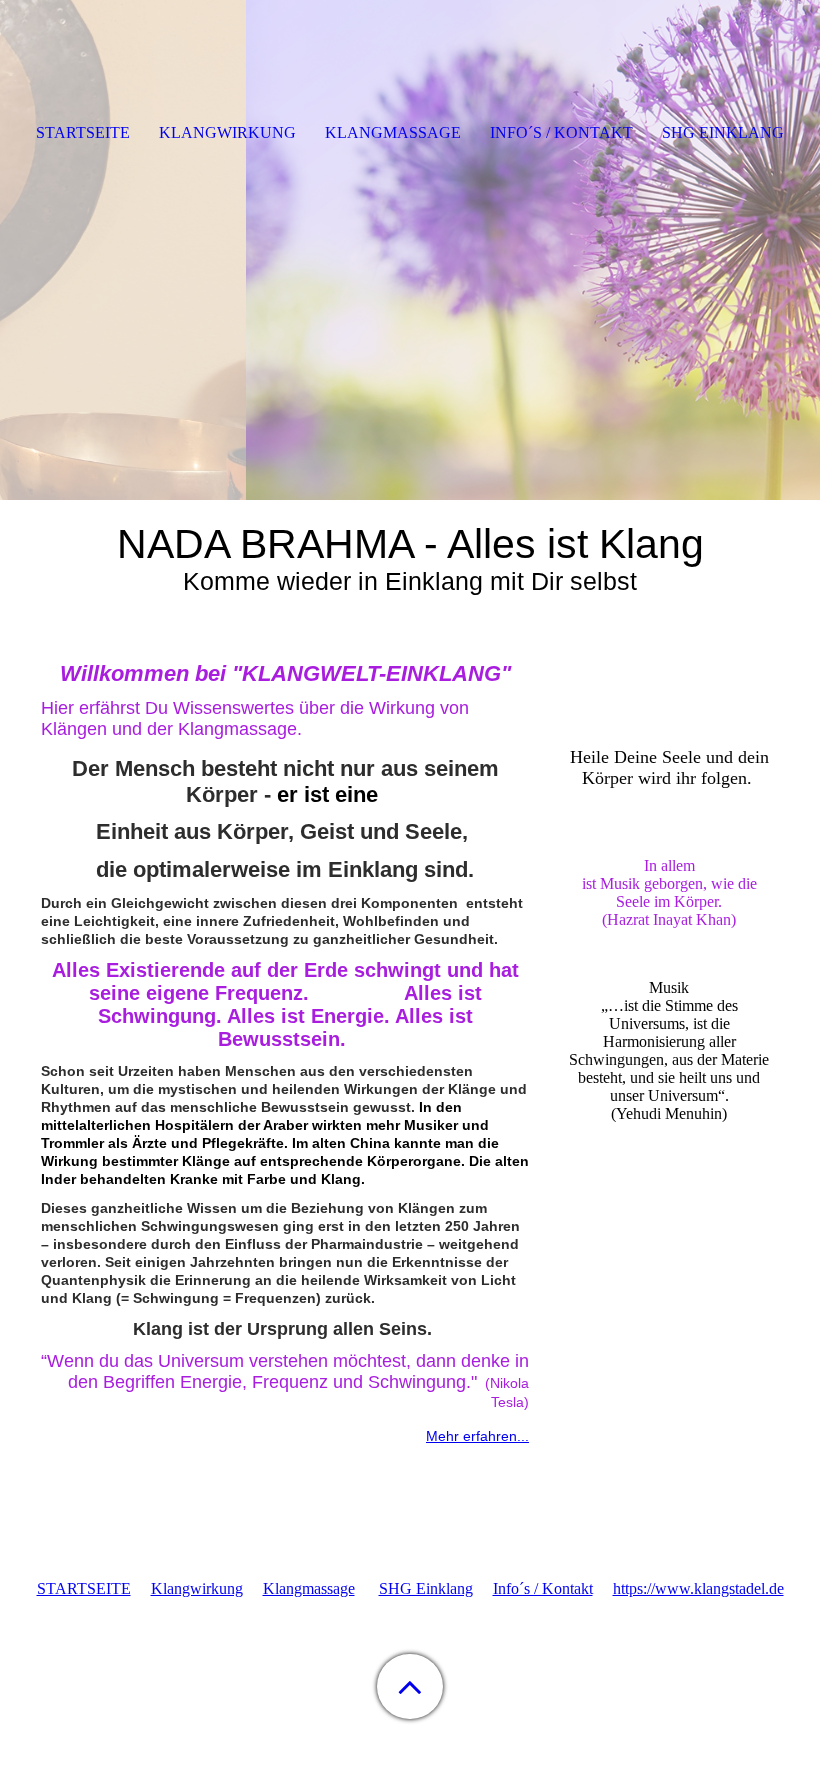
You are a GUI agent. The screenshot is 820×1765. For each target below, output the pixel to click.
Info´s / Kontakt (543, 1588)
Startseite (83, 132)
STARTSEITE (84, 1588)
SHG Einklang (426, 1588)
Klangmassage (309, 1588)
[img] (410, 250)
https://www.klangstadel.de (698, 1588)
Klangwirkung (197, 1588)
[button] (410, 1686)
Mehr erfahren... (477, 1436)
